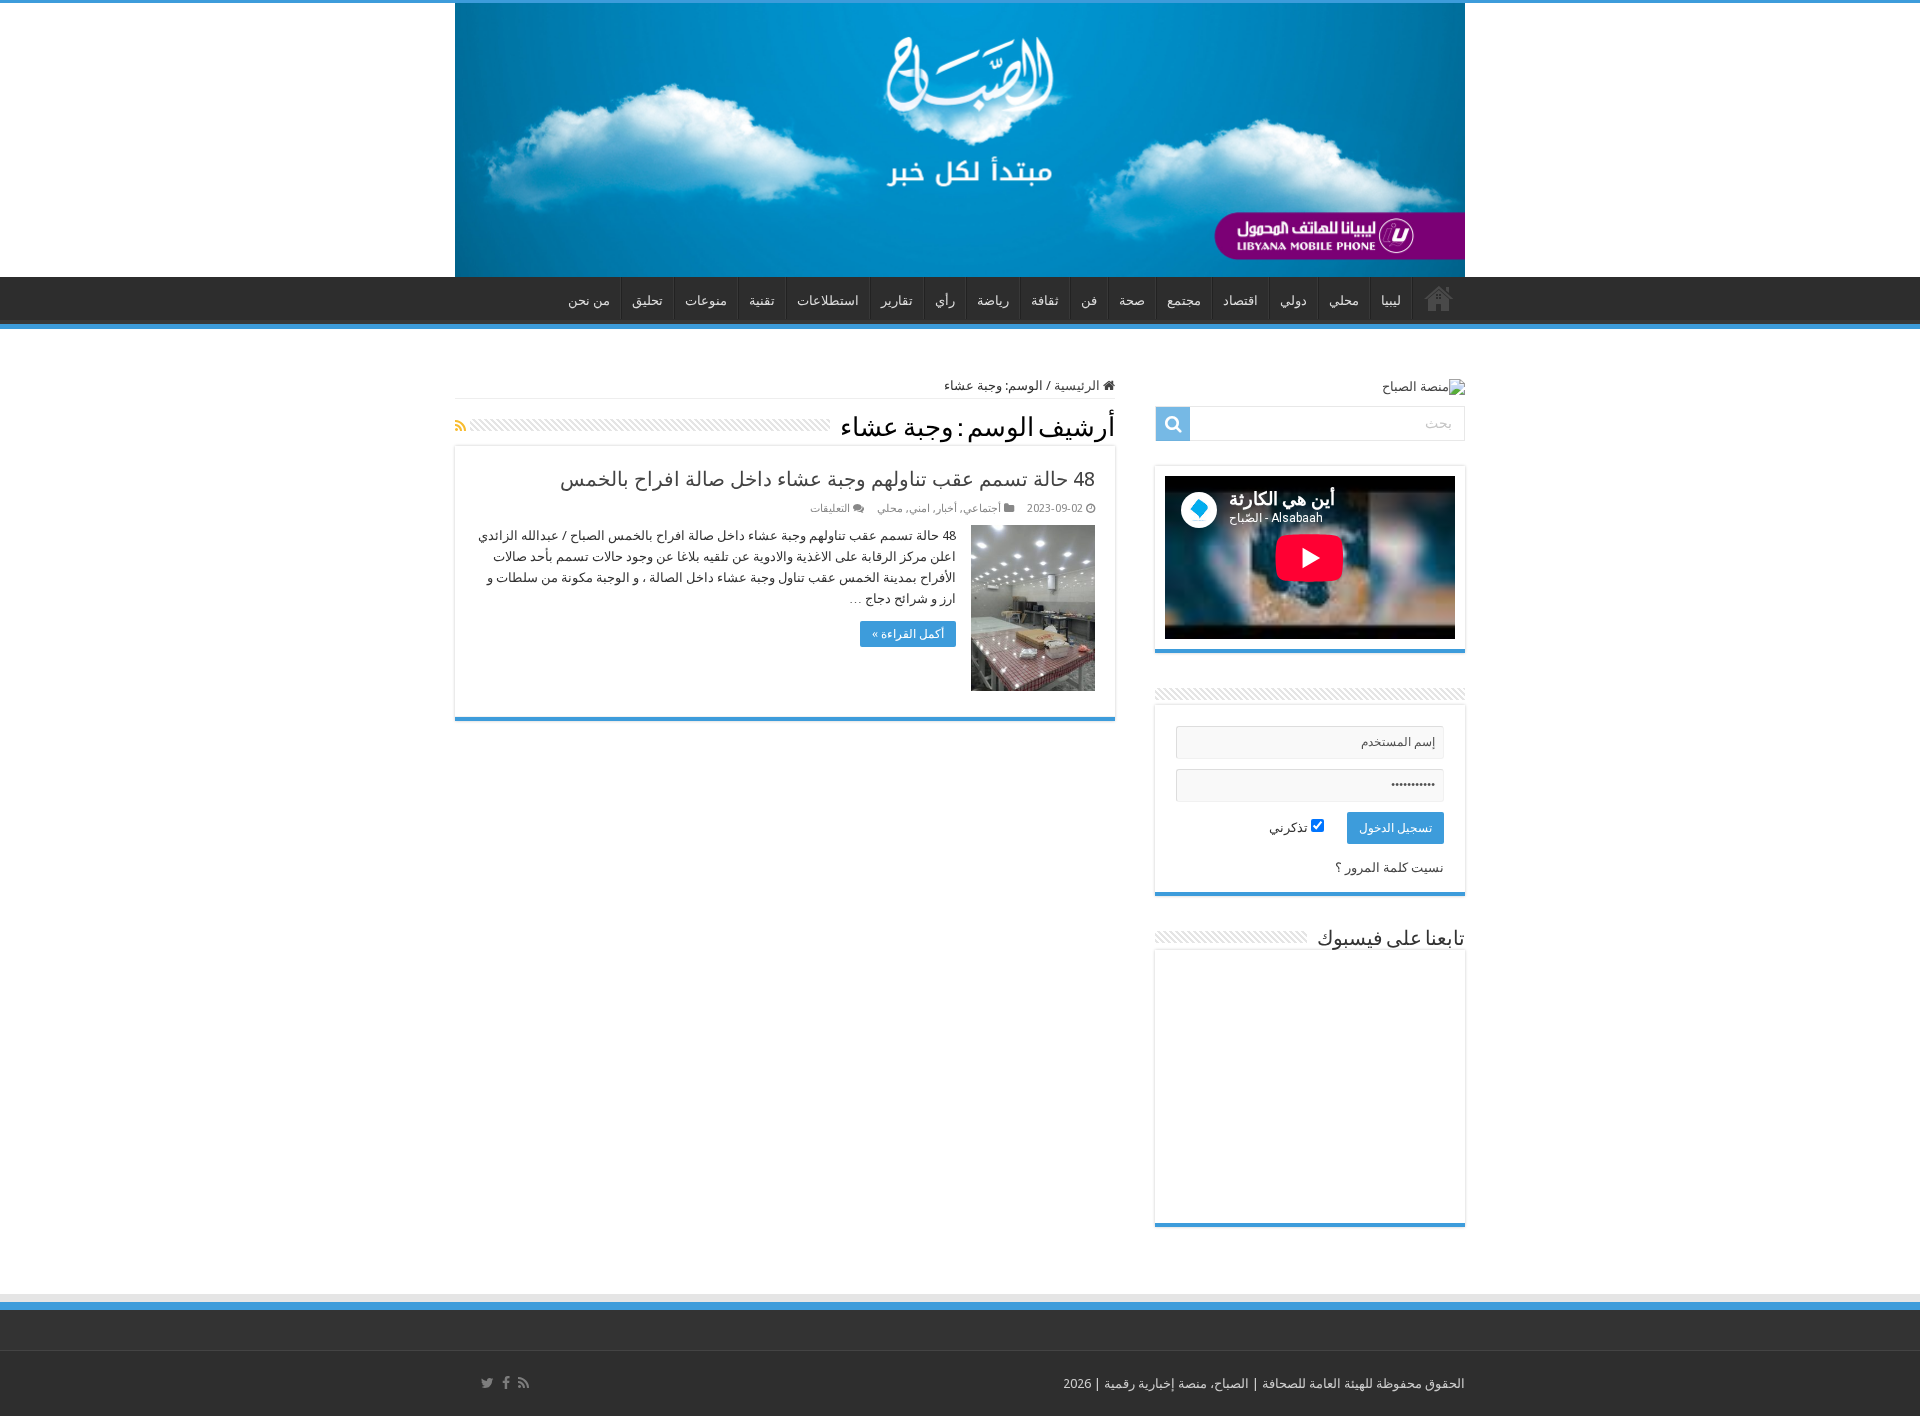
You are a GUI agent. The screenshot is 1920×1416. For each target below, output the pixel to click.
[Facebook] (506, 1383)
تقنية (762, 300)
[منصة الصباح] (960, 140)
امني (919, 508)
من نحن (589, 300)
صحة (1132, 300)
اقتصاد (1240, 300)
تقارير (897, 300)
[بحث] (1173, 424)
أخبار (946, 508)
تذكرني (1290, 827)
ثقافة (1045, 300)
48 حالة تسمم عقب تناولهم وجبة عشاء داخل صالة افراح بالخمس (827, 479)
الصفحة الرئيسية (1439, 298)
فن (1089, 300)
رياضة (993, 300)
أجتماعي (982, 508)
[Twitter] (487, 1383)
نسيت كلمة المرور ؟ (1389, 867)
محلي (1344, 300)
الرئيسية (1078, 385)
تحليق (647, 300)
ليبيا (1391, 300)
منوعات (706, 300)
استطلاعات (828, 300)
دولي (1293, 300)
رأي (945, 300)
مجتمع (1184, 300)
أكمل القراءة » (908, 634)
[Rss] (523, 1383)
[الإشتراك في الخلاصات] (460, 426)
